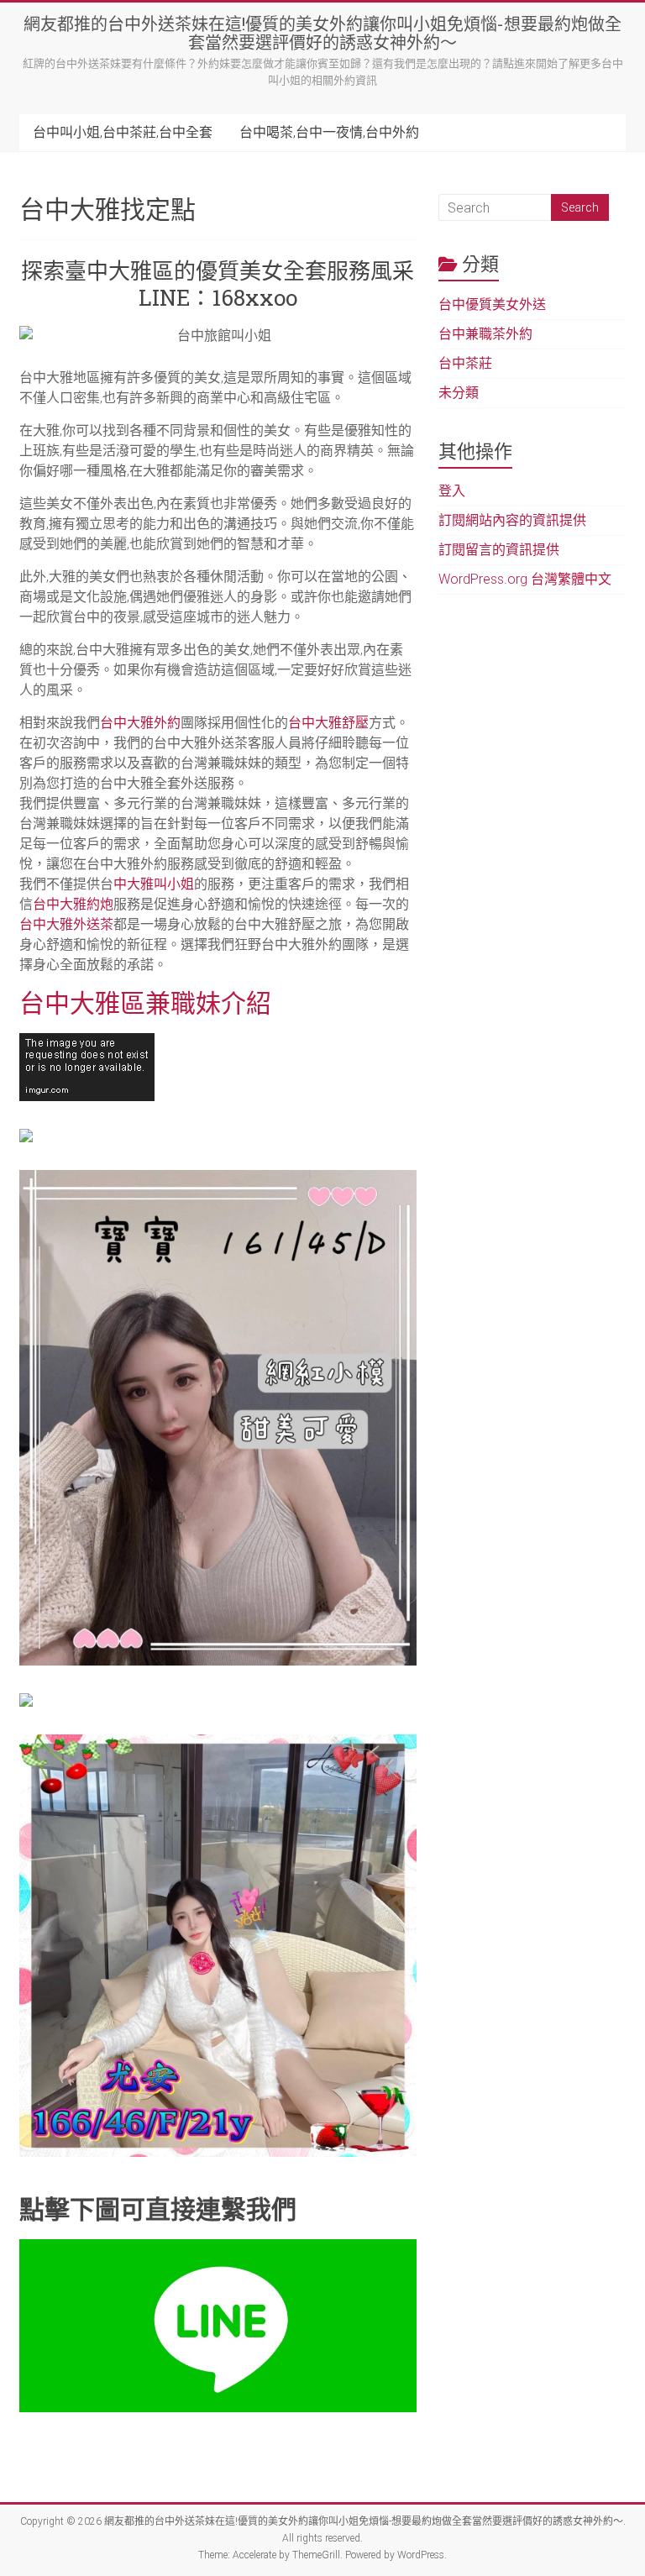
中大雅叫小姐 (154, 884)
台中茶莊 (465, 363)
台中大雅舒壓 (328, 723)
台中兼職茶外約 (485, 334)
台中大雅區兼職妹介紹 (145, 1002)
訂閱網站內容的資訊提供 (512, 520)
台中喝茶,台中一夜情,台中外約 (329, 132)
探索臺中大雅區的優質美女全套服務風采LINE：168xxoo (218, 284)
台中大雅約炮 (73, 904)
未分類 (459, 393)
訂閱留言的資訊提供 (499, 550)
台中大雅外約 (140, 723)
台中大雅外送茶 (66, 924)
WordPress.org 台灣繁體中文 (525, 579)
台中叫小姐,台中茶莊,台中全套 (123, 132)
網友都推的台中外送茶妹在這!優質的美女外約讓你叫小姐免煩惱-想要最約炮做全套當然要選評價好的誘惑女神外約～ (322, 33)
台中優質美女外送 (492, 304)
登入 (452, 491)
